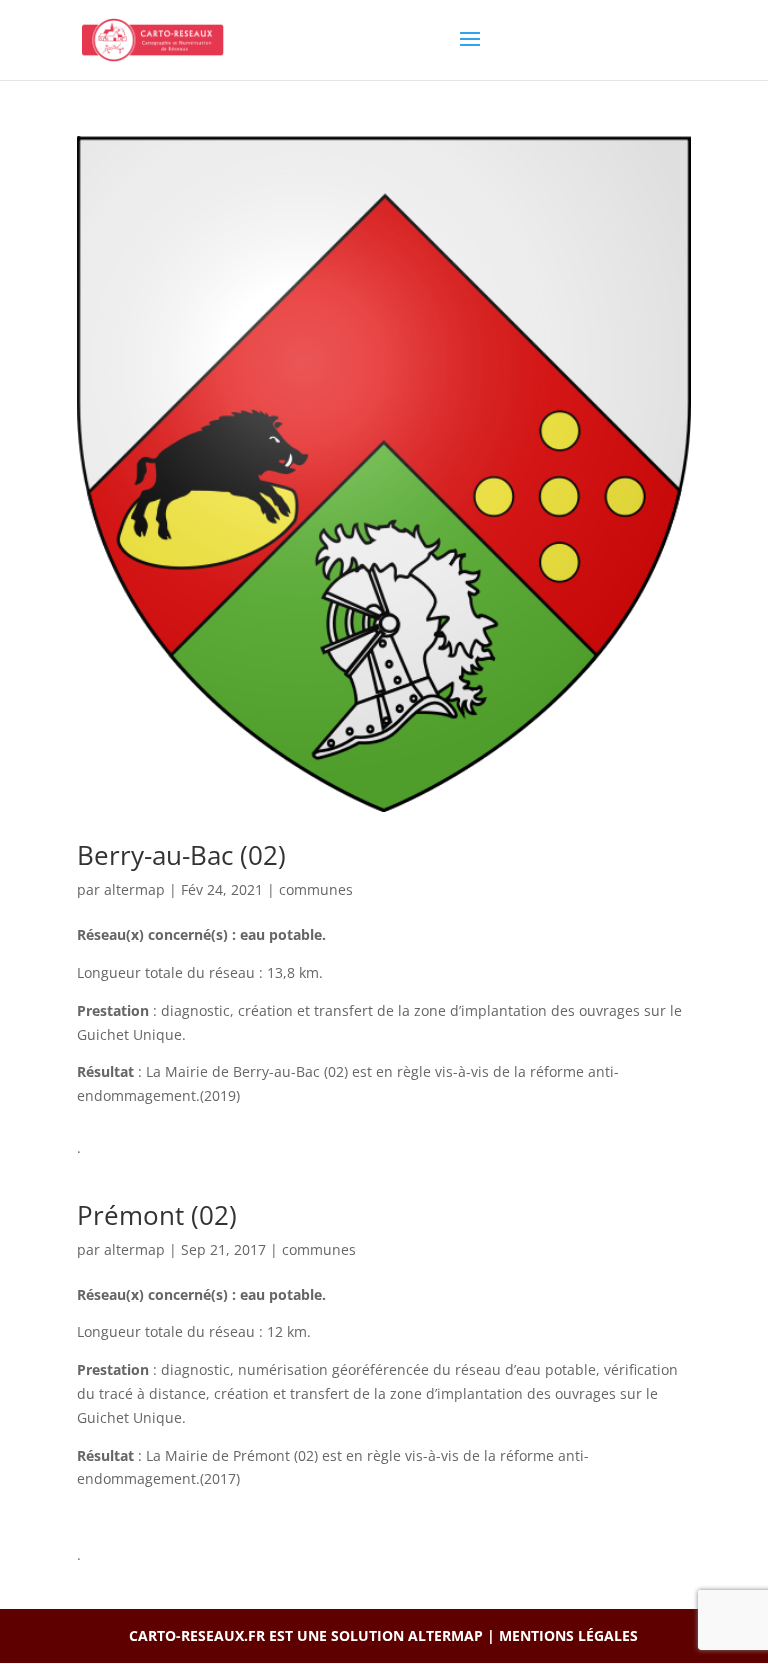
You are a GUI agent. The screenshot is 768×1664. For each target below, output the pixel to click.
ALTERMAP (445, 1635)
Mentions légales (568, 1635)
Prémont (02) (157, 1215)
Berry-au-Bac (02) (181, 855)
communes (316, 889)
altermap (134, 889)
